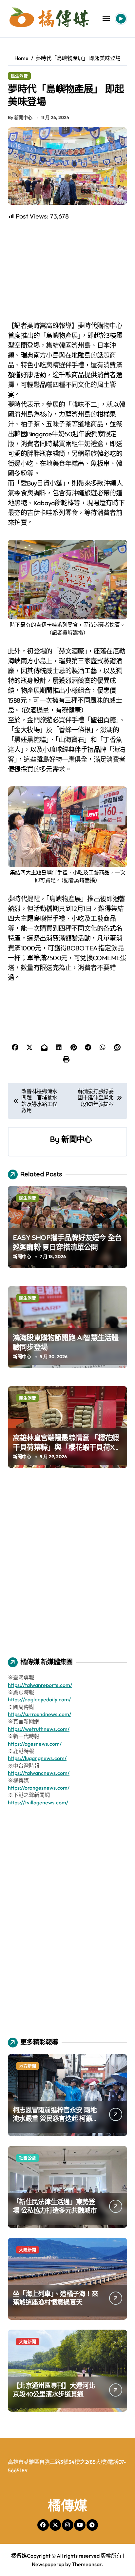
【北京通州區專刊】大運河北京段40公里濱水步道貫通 (54, 2390)
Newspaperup (48, 2564)
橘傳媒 (67, 2505)
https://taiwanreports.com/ (40, 1685)
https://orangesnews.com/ (39, 1788)
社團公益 (28, 2158)
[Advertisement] (68, 271)
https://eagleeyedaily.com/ (39, 1699)
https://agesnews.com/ (35, 1744)
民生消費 (19, 76)
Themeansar (87, 2564)
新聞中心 (77, 1139)
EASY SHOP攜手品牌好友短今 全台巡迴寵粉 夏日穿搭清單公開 (67, 1242)
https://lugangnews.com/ (37, 1758)
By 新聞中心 (20, 117)
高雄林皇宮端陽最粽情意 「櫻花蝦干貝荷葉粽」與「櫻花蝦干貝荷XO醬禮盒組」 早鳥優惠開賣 (66, 1447)
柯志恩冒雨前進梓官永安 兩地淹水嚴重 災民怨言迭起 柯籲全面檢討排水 (55, 2119)
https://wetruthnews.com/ (39, 1729)
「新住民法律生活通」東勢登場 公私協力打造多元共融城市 (55, 2206)
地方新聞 (28, 2066)
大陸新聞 (28, 2250)
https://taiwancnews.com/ (39, 1773)
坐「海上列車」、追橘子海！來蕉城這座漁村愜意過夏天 (55, 2298)
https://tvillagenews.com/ (38, 1802)
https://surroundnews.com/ (39, 1714)
